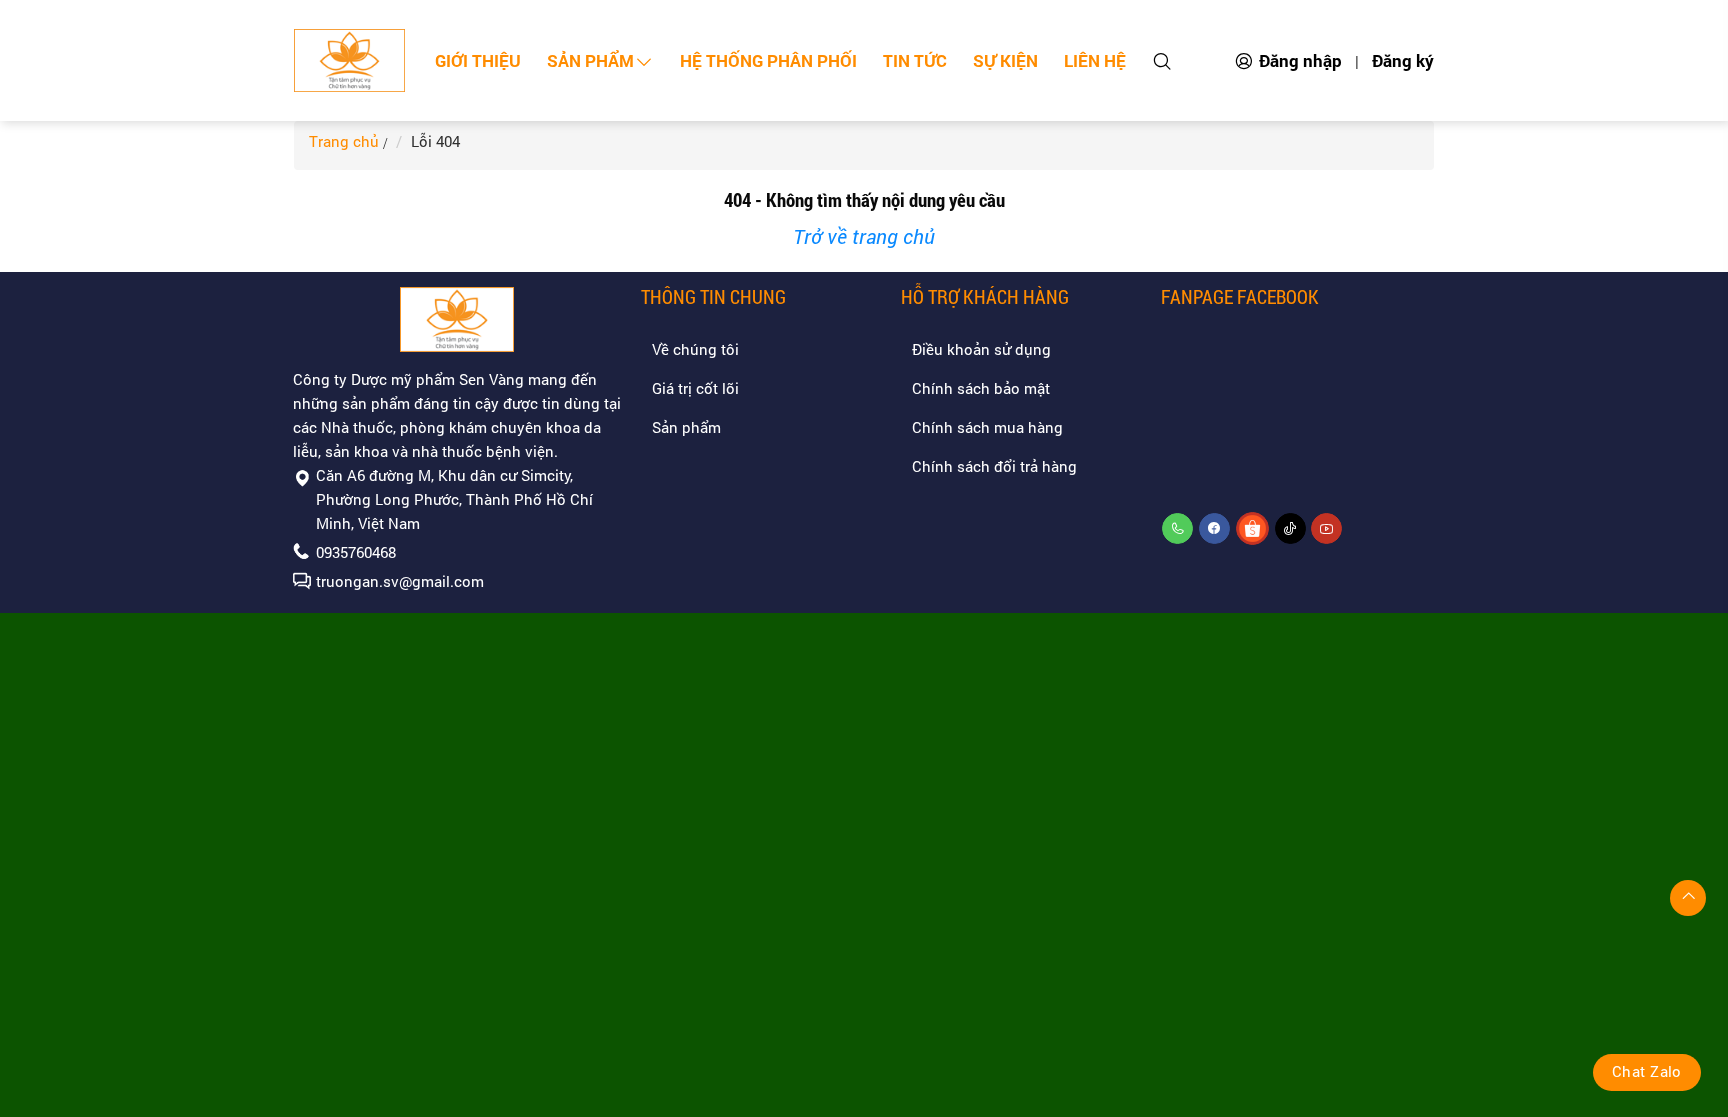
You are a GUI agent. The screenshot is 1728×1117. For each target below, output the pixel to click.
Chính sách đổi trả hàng (994, 466)
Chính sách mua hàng (987, 427)
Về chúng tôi (695, 349)
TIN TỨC (915, 60)
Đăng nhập (1300, 60)
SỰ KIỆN (1005, 60)
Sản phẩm (686, 427)
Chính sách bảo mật (981, 388)
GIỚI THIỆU (478, 60)
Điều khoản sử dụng (981, 349)
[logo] (349, 60)
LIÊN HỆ (1095, 60)
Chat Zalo (1647, 1071)
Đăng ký (1403, 60)
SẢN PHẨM (590, 60)
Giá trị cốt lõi (695, 388)
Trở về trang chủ (864, 236)
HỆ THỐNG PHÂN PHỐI (768, 60)
